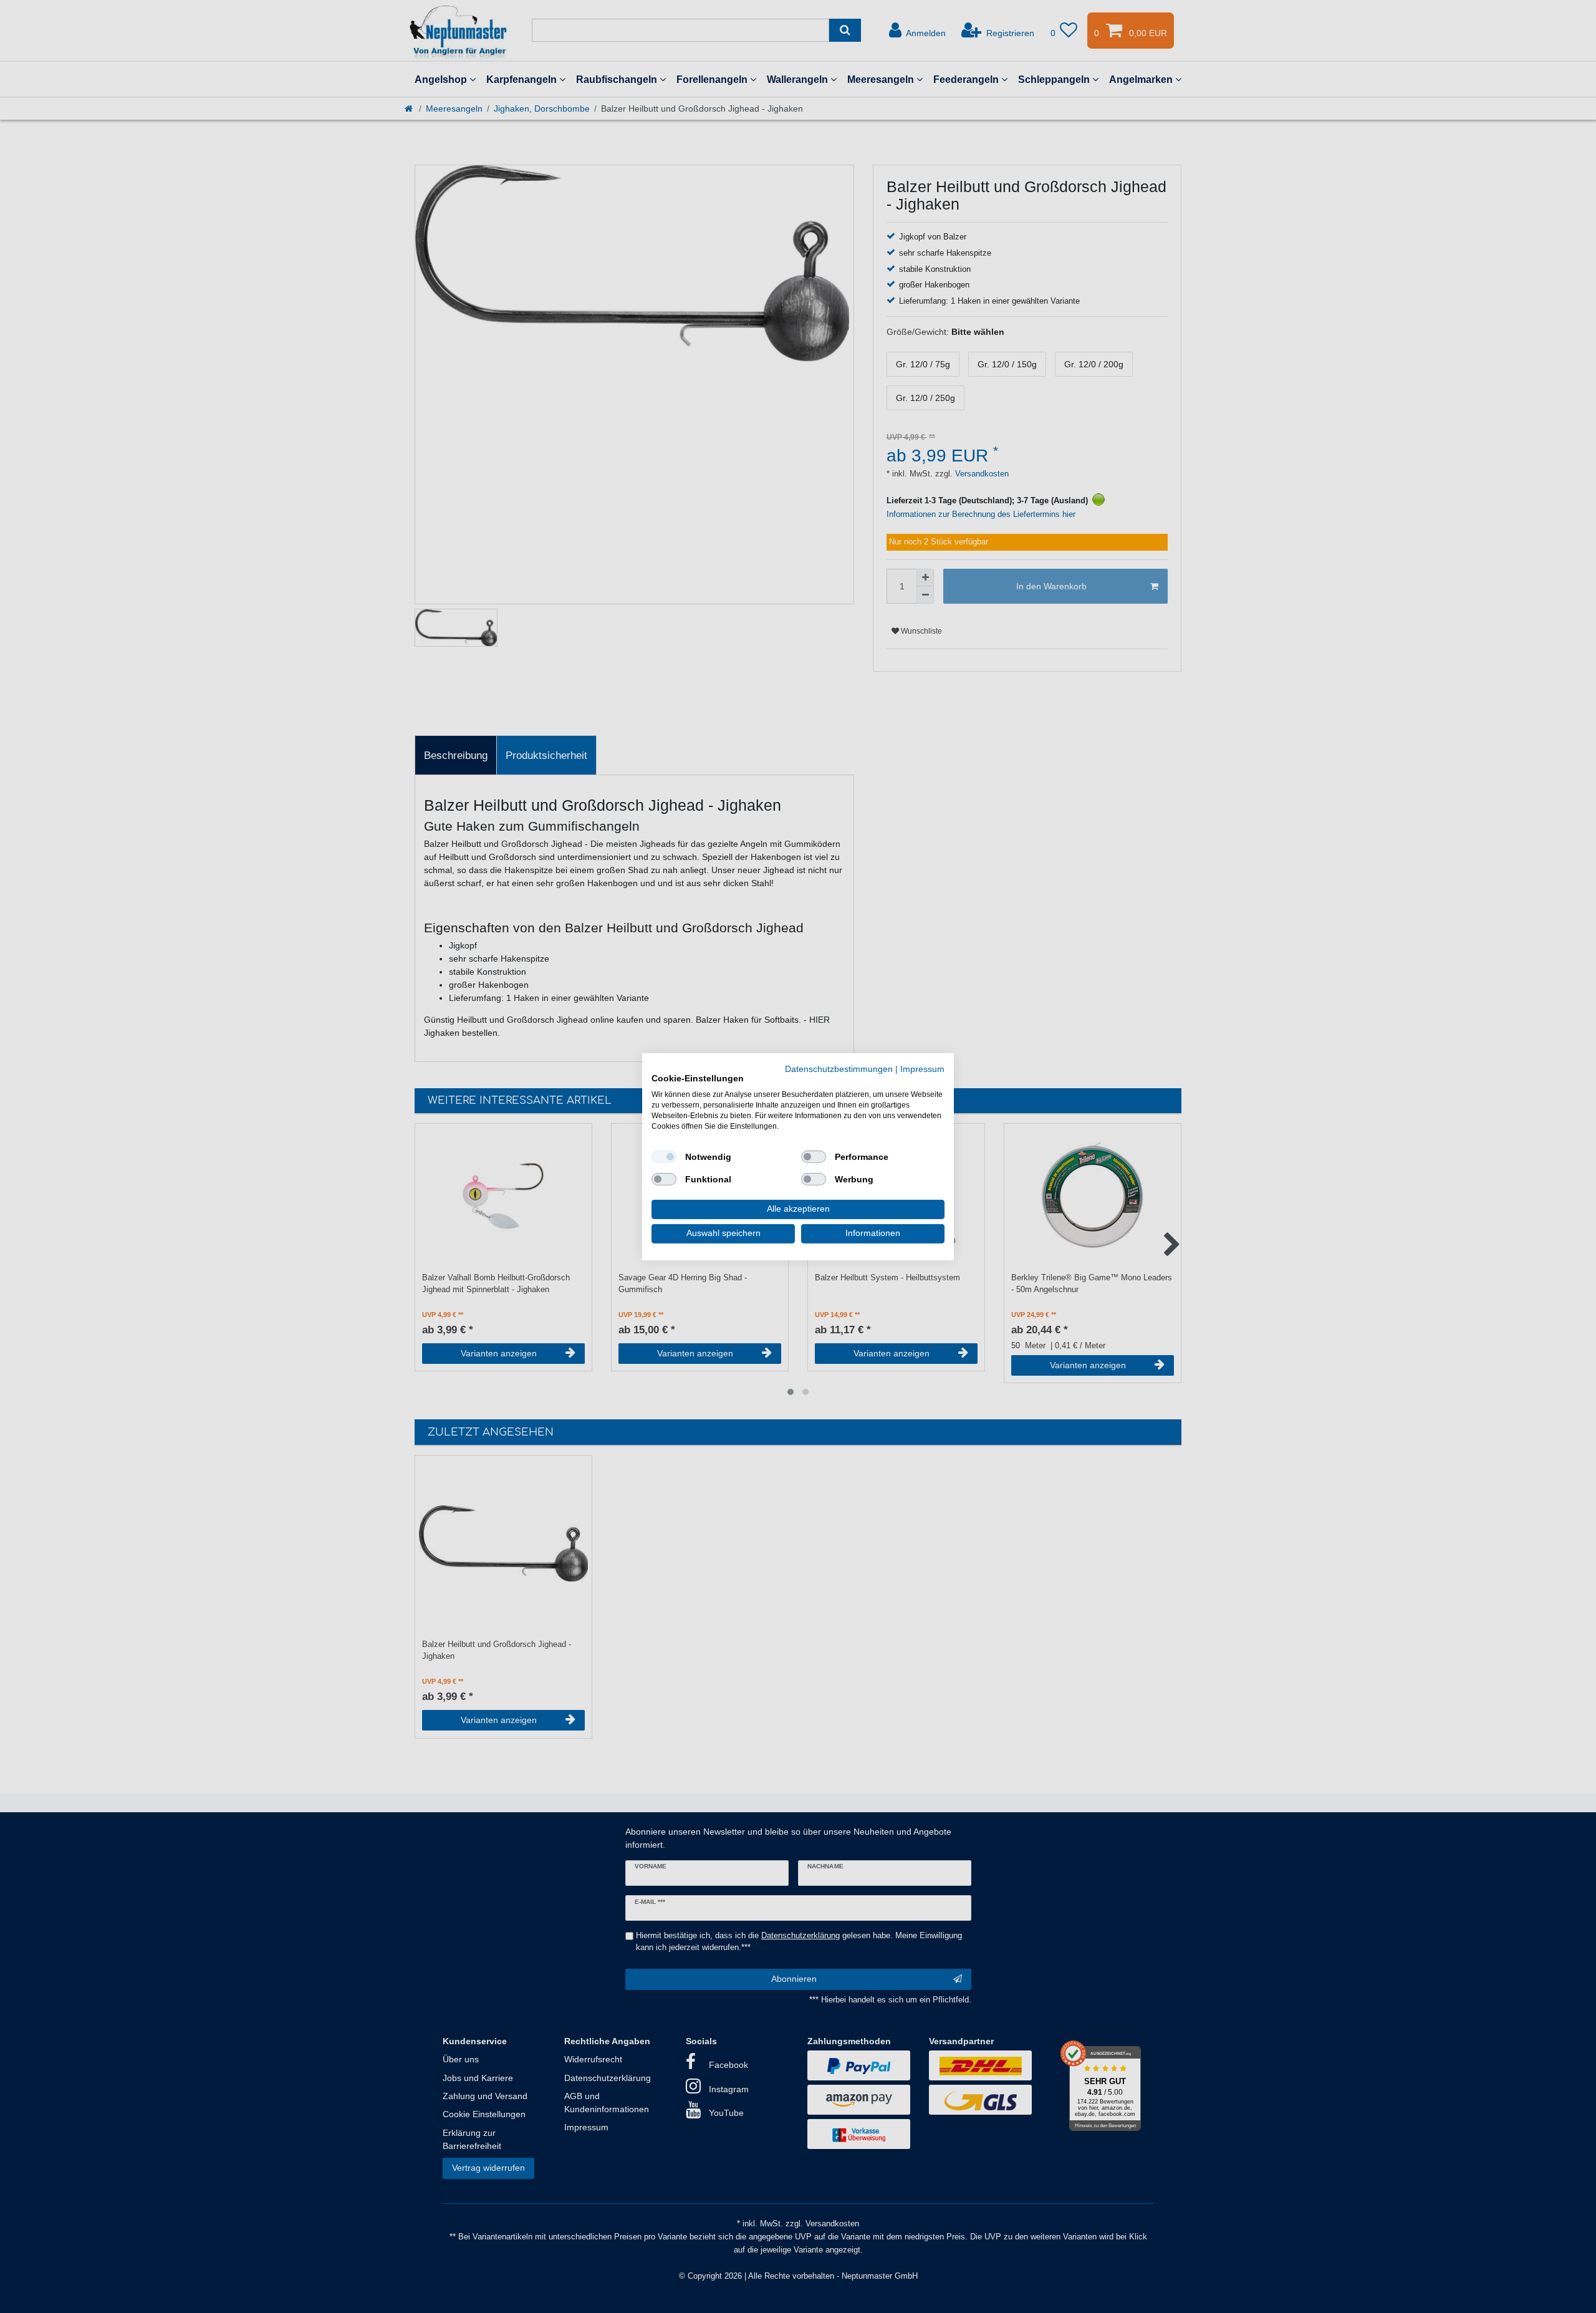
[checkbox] (664, 1157)
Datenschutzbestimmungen (839, 1069)
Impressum (922, 1069)
